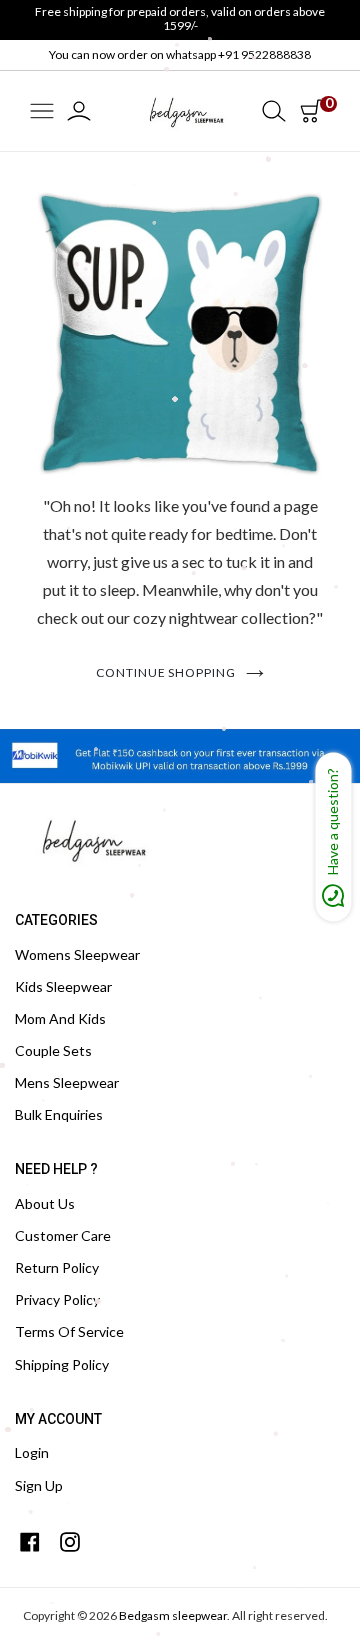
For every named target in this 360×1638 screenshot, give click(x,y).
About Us (45, 1203)
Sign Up (39, 1485)
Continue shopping (166, 672)
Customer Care (63, 1235)
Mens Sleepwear (67, 1082)
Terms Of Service (69, 1331)
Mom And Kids (60, 1018)
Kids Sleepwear (63, 986)
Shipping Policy (62, 1364)
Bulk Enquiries (59, 1114)
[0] (311, 111)
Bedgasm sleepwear (173, 1615)
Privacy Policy (57, 1299)
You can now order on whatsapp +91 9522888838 (180, 54)
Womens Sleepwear (77, 954)
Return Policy (57, 1267)
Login (32, 1452)
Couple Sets (53, 1050)
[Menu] (42, 112)
